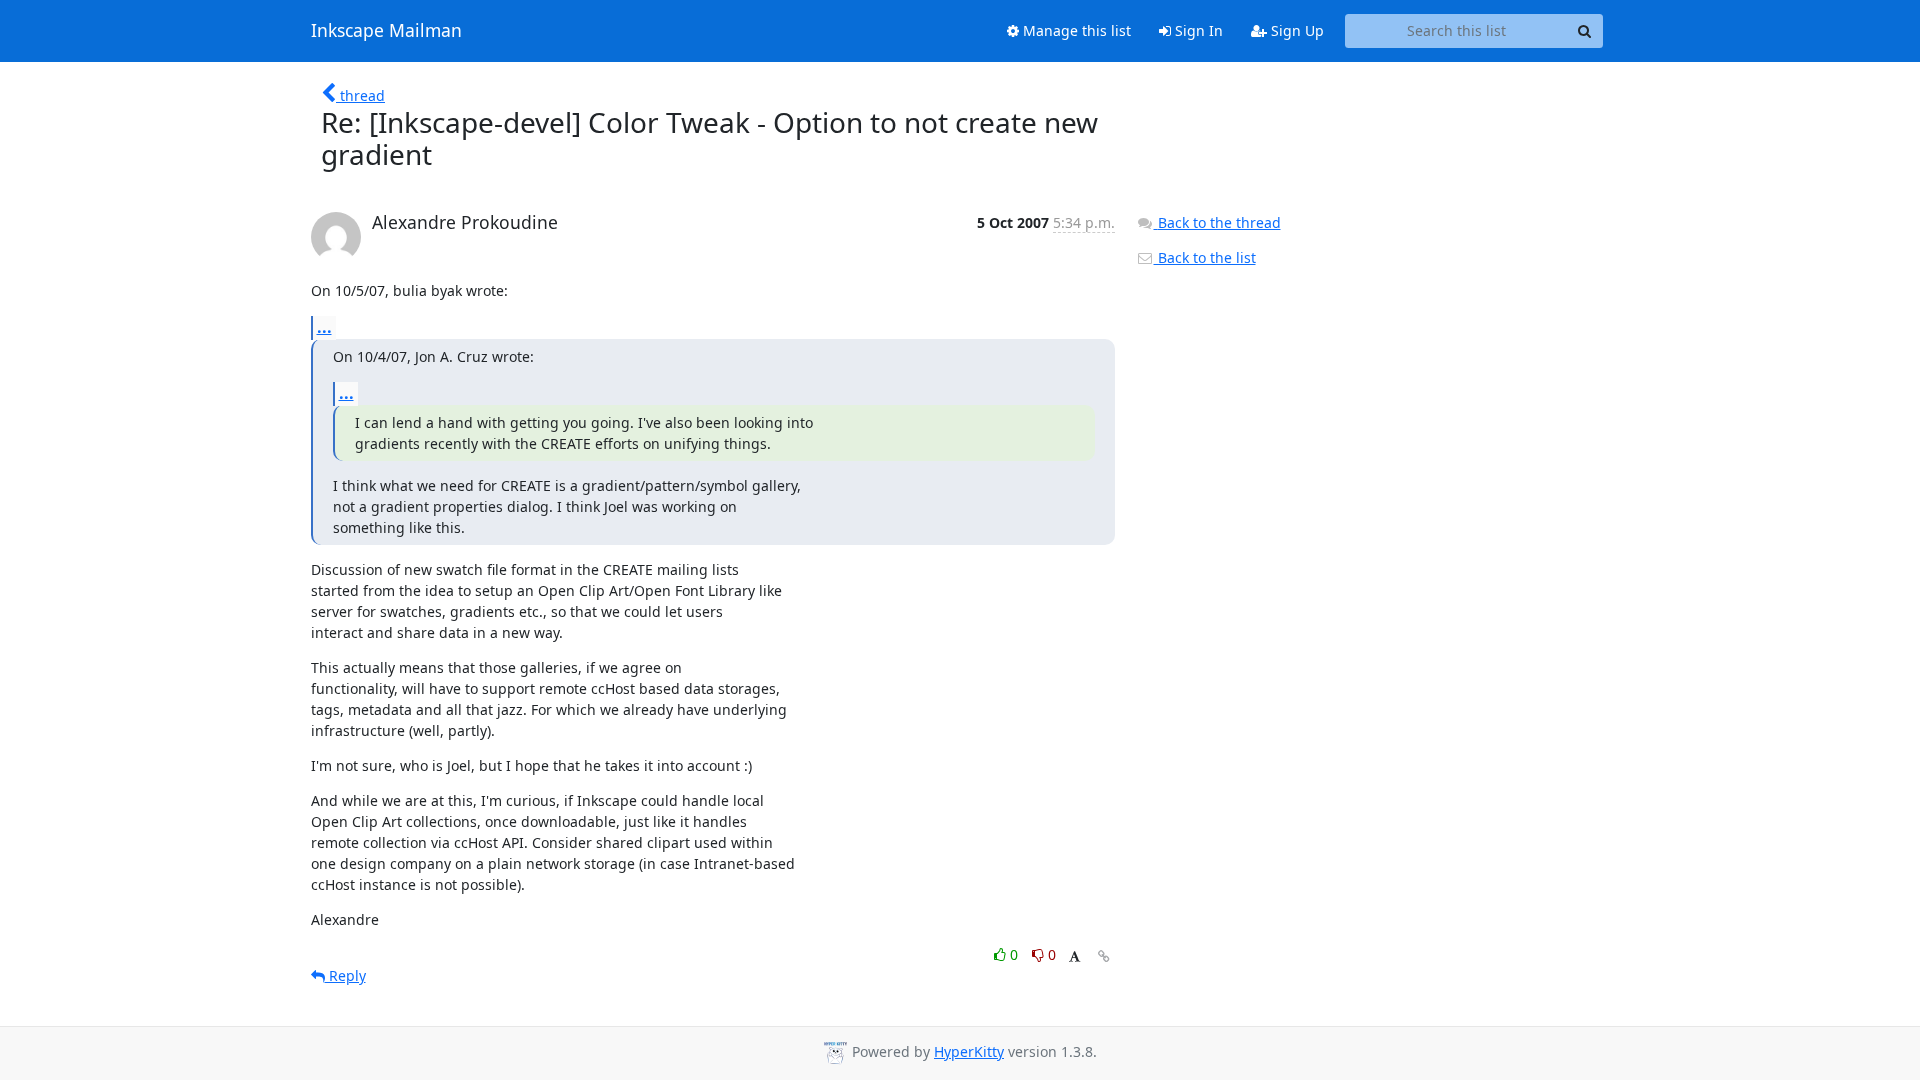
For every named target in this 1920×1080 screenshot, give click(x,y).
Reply (345, 975)
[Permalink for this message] (1104, 956)
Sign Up (1295, 30)
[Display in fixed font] (1074, 957)
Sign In (1197, 30)
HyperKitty (969, 1051)
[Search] (1585, 31)
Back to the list (1205, 257)
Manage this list (1075, 30)
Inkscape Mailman (386, 31)
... (324, 327)
